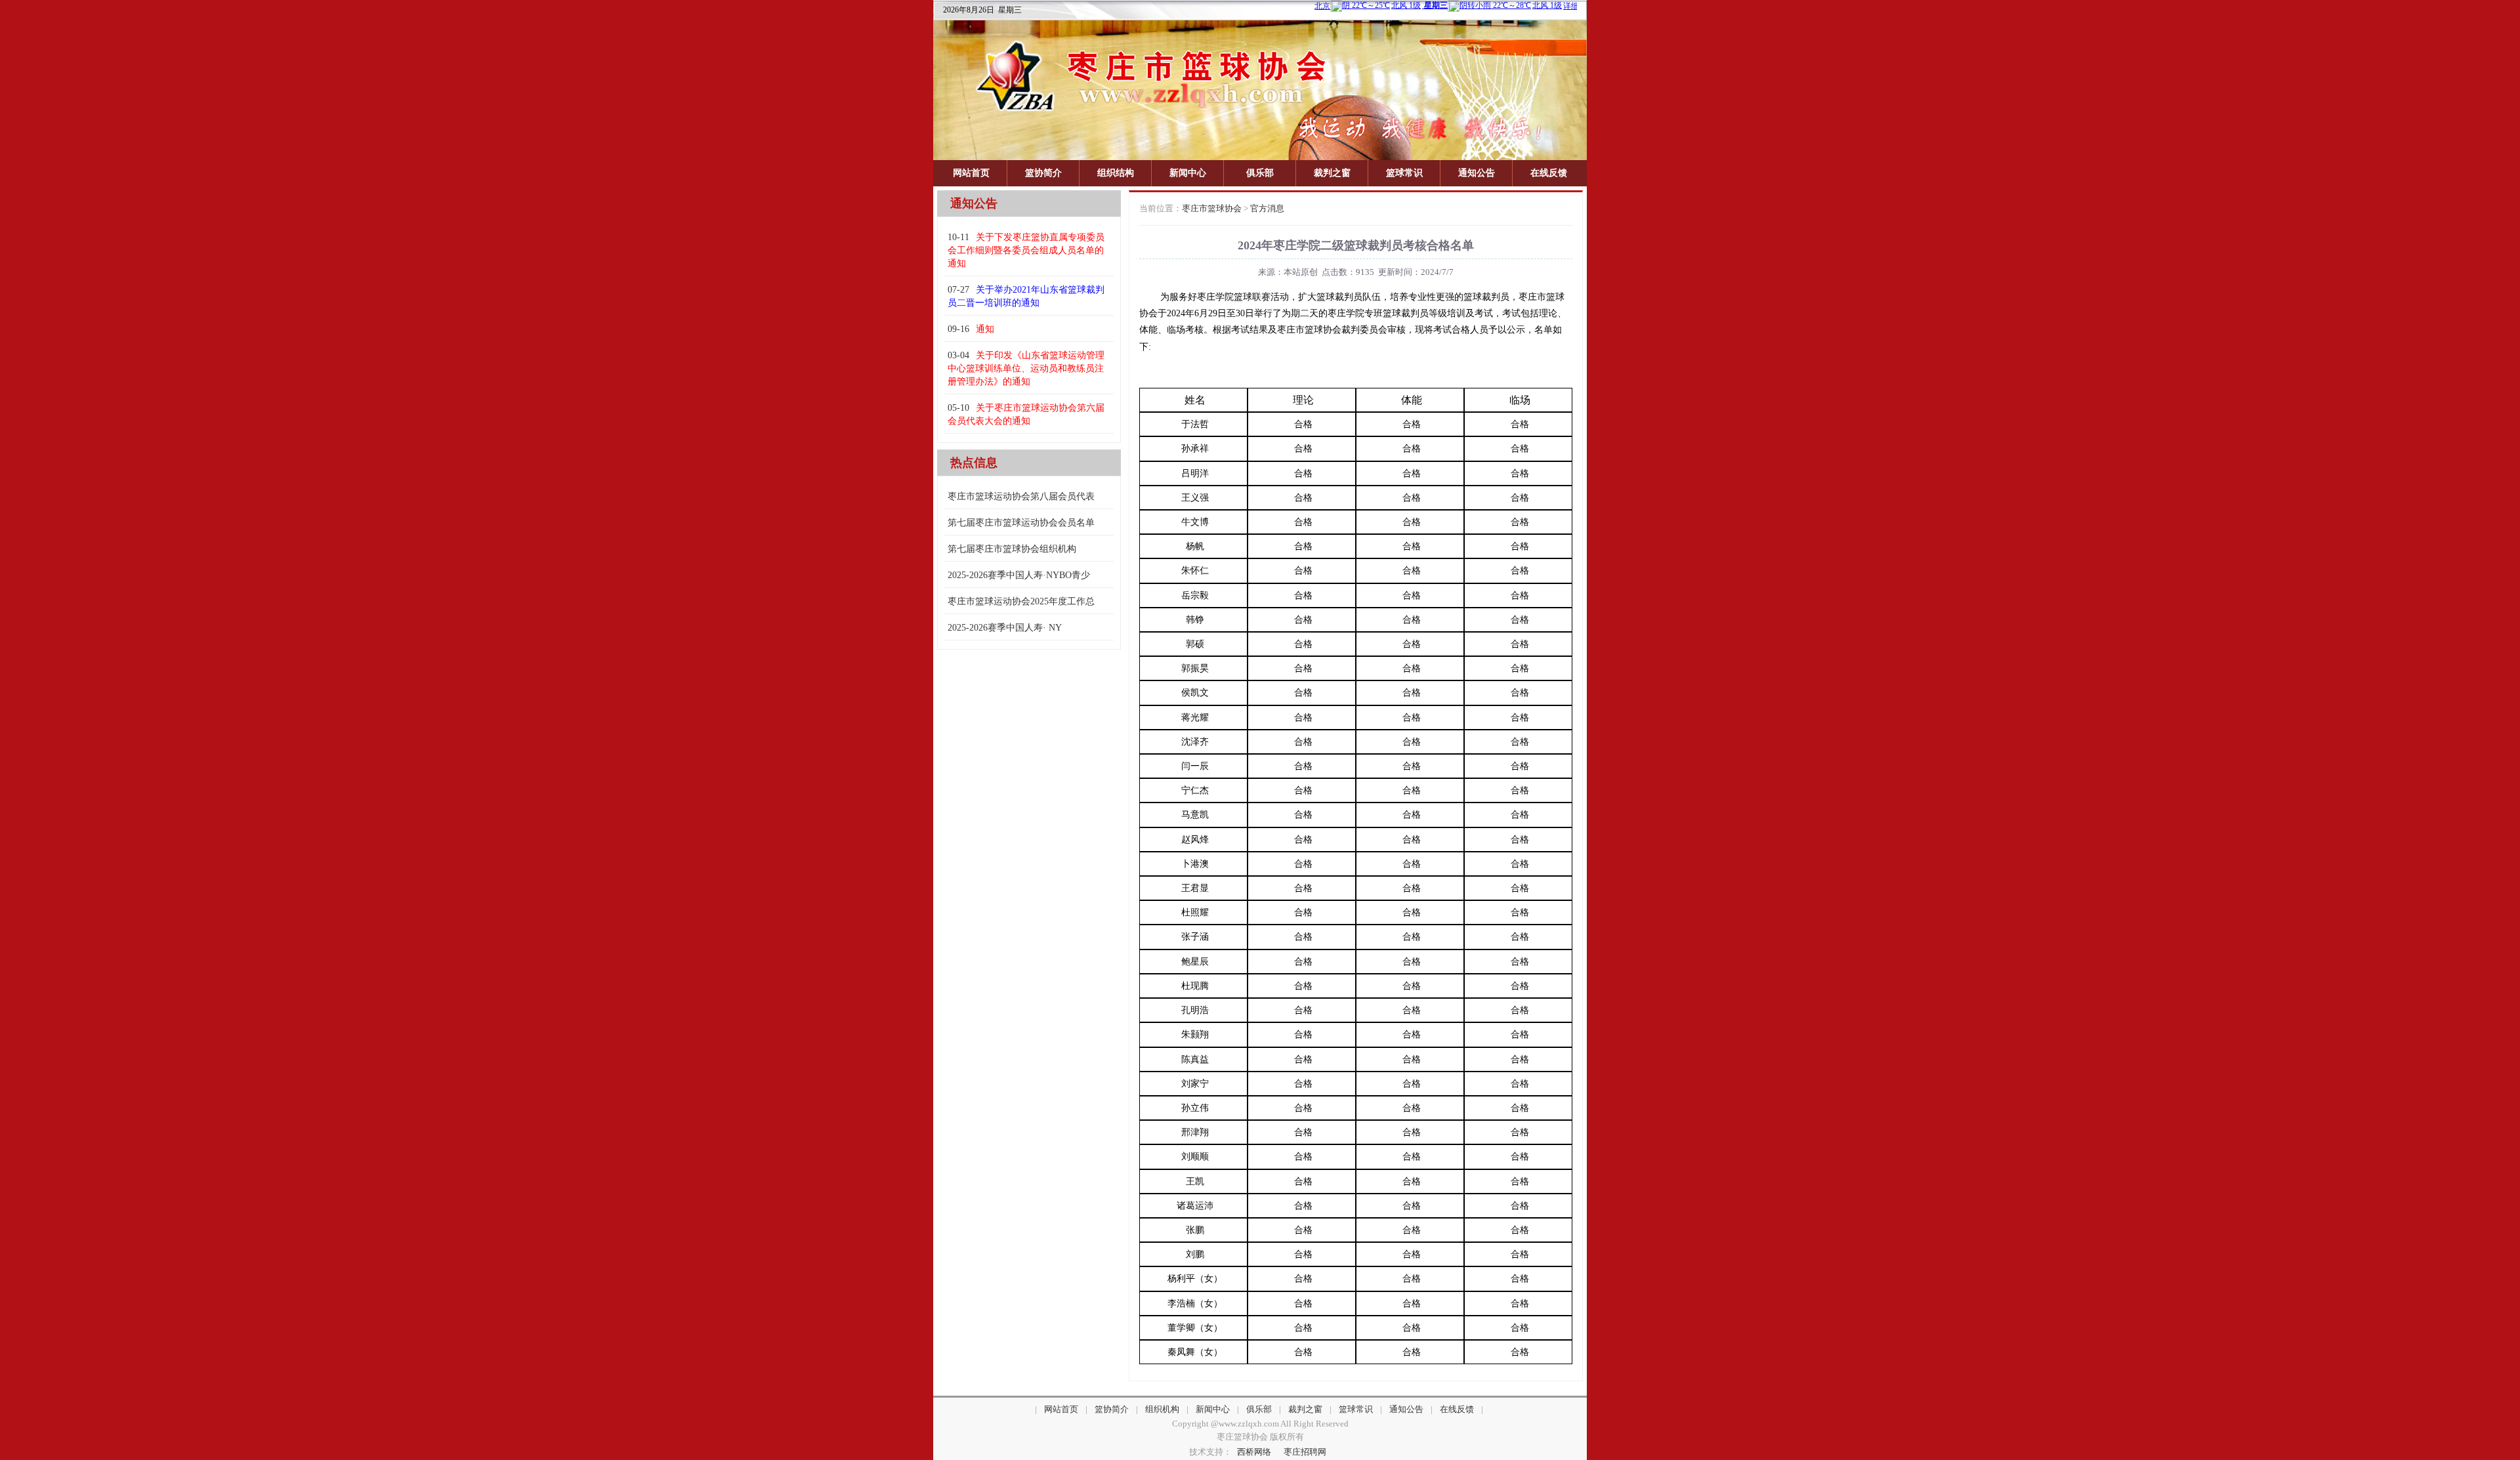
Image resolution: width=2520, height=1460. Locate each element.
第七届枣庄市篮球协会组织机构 (1012, 549)
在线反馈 (1549, 173)
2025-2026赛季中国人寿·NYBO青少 (1019, 575)
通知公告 (1477, 173)
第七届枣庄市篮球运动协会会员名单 (1021, 523)
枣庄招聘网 (1305, 1452)
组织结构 (1116, 173)
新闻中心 (1188, 173)
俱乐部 (1260, 173)
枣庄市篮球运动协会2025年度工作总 (1021, 601)
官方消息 (1267, 208)
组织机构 (1162, 1409)
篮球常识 (1404, 173)
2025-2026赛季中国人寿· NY (1005, 628)
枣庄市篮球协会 (1212, 208)
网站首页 (971, 173)
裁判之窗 (1332, 173)
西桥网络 (1254, 1452)
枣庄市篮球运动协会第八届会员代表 (1021, 496)
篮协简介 (1043, 173)
